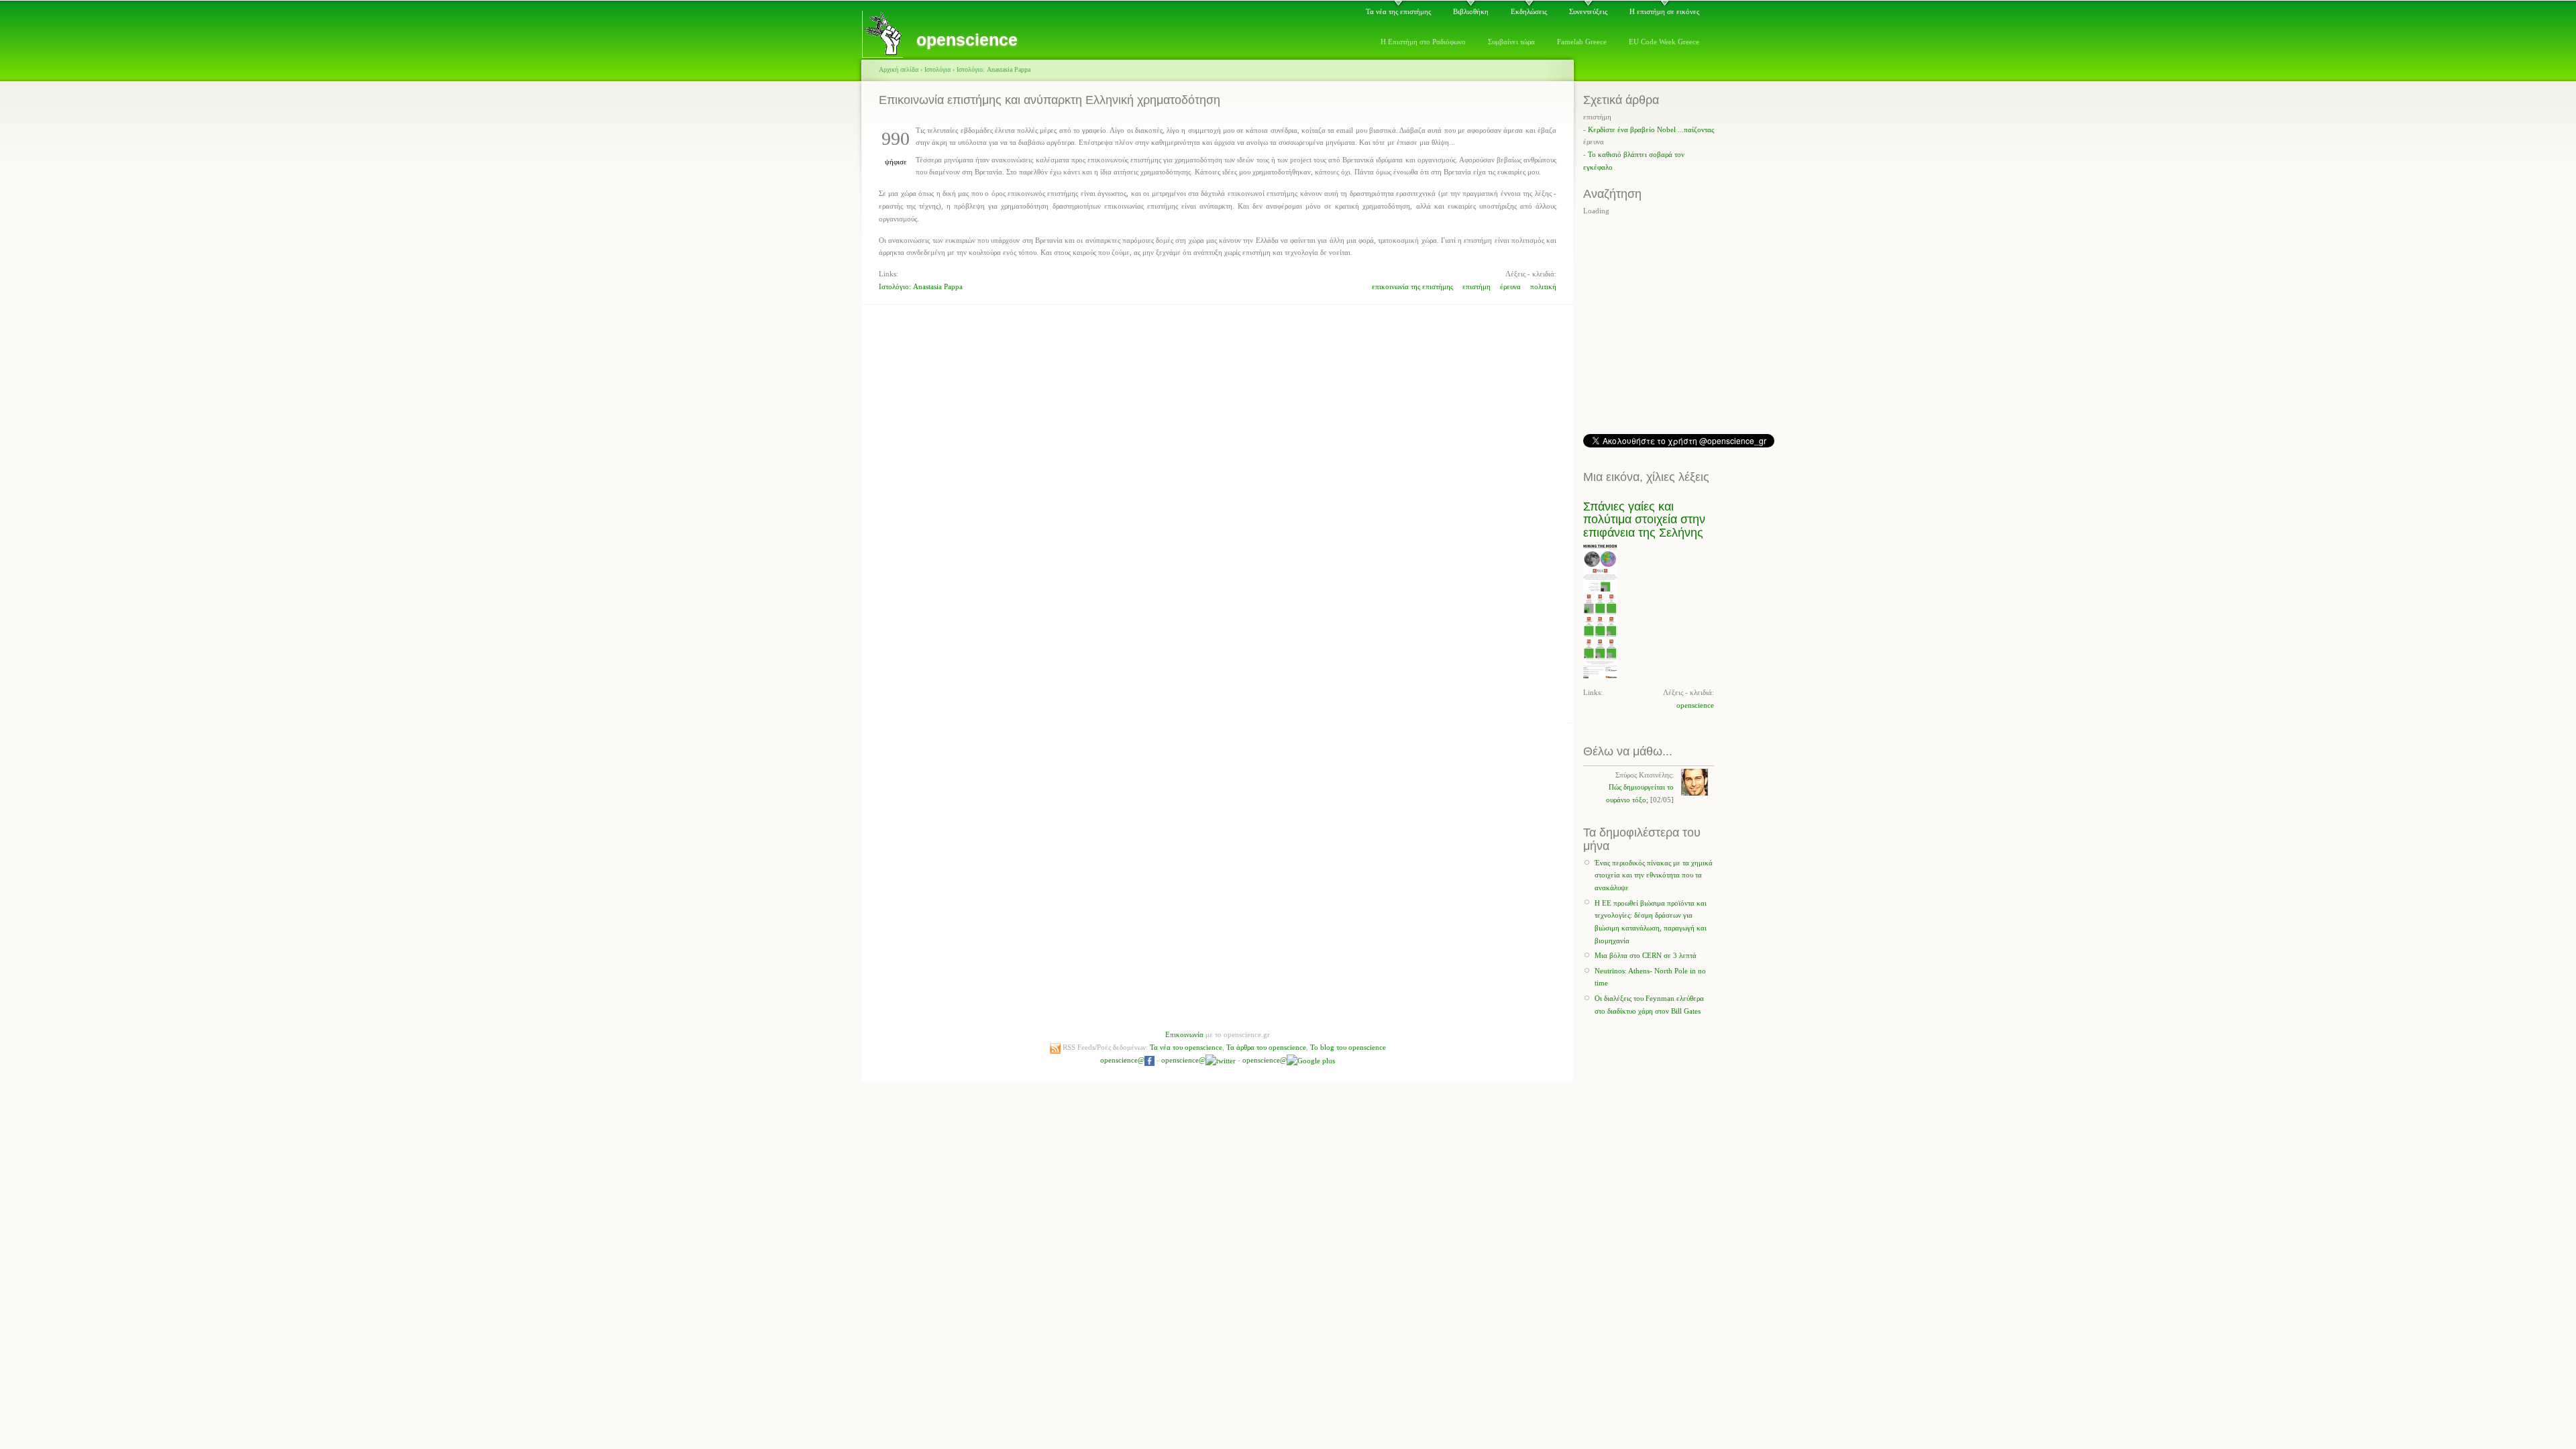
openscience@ (1122, 1060)
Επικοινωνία (1184, 1034)
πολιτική (1543, 286)
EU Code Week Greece (1664, 42)
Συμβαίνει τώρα (1511, 42)
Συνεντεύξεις (1588, 11)
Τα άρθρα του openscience (1266, 1047)
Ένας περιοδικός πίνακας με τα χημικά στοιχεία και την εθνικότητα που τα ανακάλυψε (1654, 875)
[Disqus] (1218, 477)
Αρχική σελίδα (899, 69)
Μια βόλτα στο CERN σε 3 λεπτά (1646, 955)
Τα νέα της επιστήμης (1398, 11)
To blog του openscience (1348, 1047)
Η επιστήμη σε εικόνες (1664, 11)
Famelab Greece (1582, 42)
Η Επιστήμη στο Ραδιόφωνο (1423, 42)
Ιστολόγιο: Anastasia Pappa (994, 69)
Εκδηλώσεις (1529, 11)
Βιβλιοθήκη (1471, 11)
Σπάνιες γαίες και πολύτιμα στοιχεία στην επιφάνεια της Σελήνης (1644, 520)
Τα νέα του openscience (1186, 1047)
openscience (1695, 705)
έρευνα (1510, 286)
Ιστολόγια (937, 69)
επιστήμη (1477, 286)
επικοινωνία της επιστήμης (1412, 286)
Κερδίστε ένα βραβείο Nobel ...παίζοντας (1651, 129)
